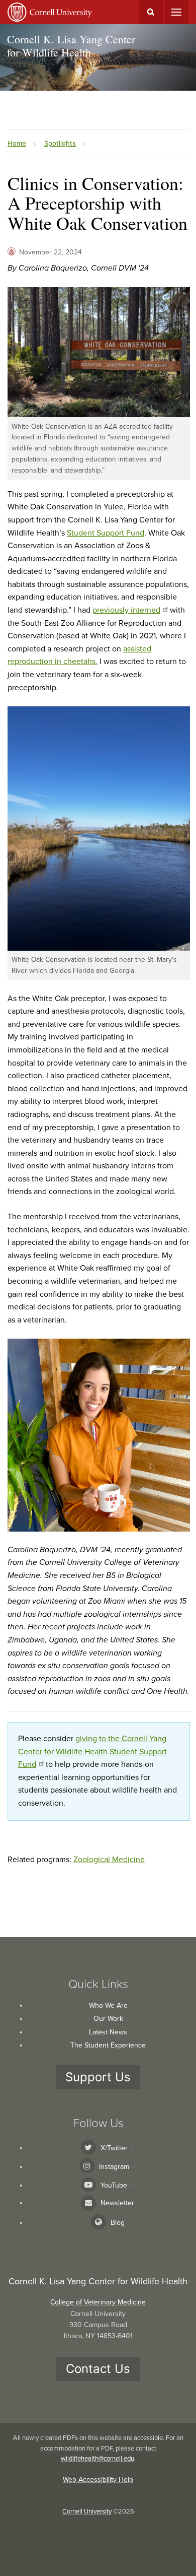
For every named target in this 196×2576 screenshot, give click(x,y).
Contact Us (98, 2369)
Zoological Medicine (109, 1860)
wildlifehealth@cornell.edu (97, 2459)
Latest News (108, 2032)
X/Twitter (114, 2148)
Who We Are (108, 2005)
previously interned (126, 610)
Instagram (114, 2167)
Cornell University (87, 2512)
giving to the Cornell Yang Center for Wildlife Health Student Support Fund (92, 1752)
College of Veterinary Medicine (98, 2302)
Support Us (98, 2077)
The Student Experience (108, 2045)
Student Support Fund (106, 533)
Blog (118, 2223)
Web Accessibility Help (98, 2480)
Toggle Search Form (151, 12)
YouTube (114, 2185)
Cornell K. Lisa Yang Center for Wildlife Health (71, 46)
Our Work (108, 2019)
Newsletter (117, 2203)
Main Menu (176, 12)
